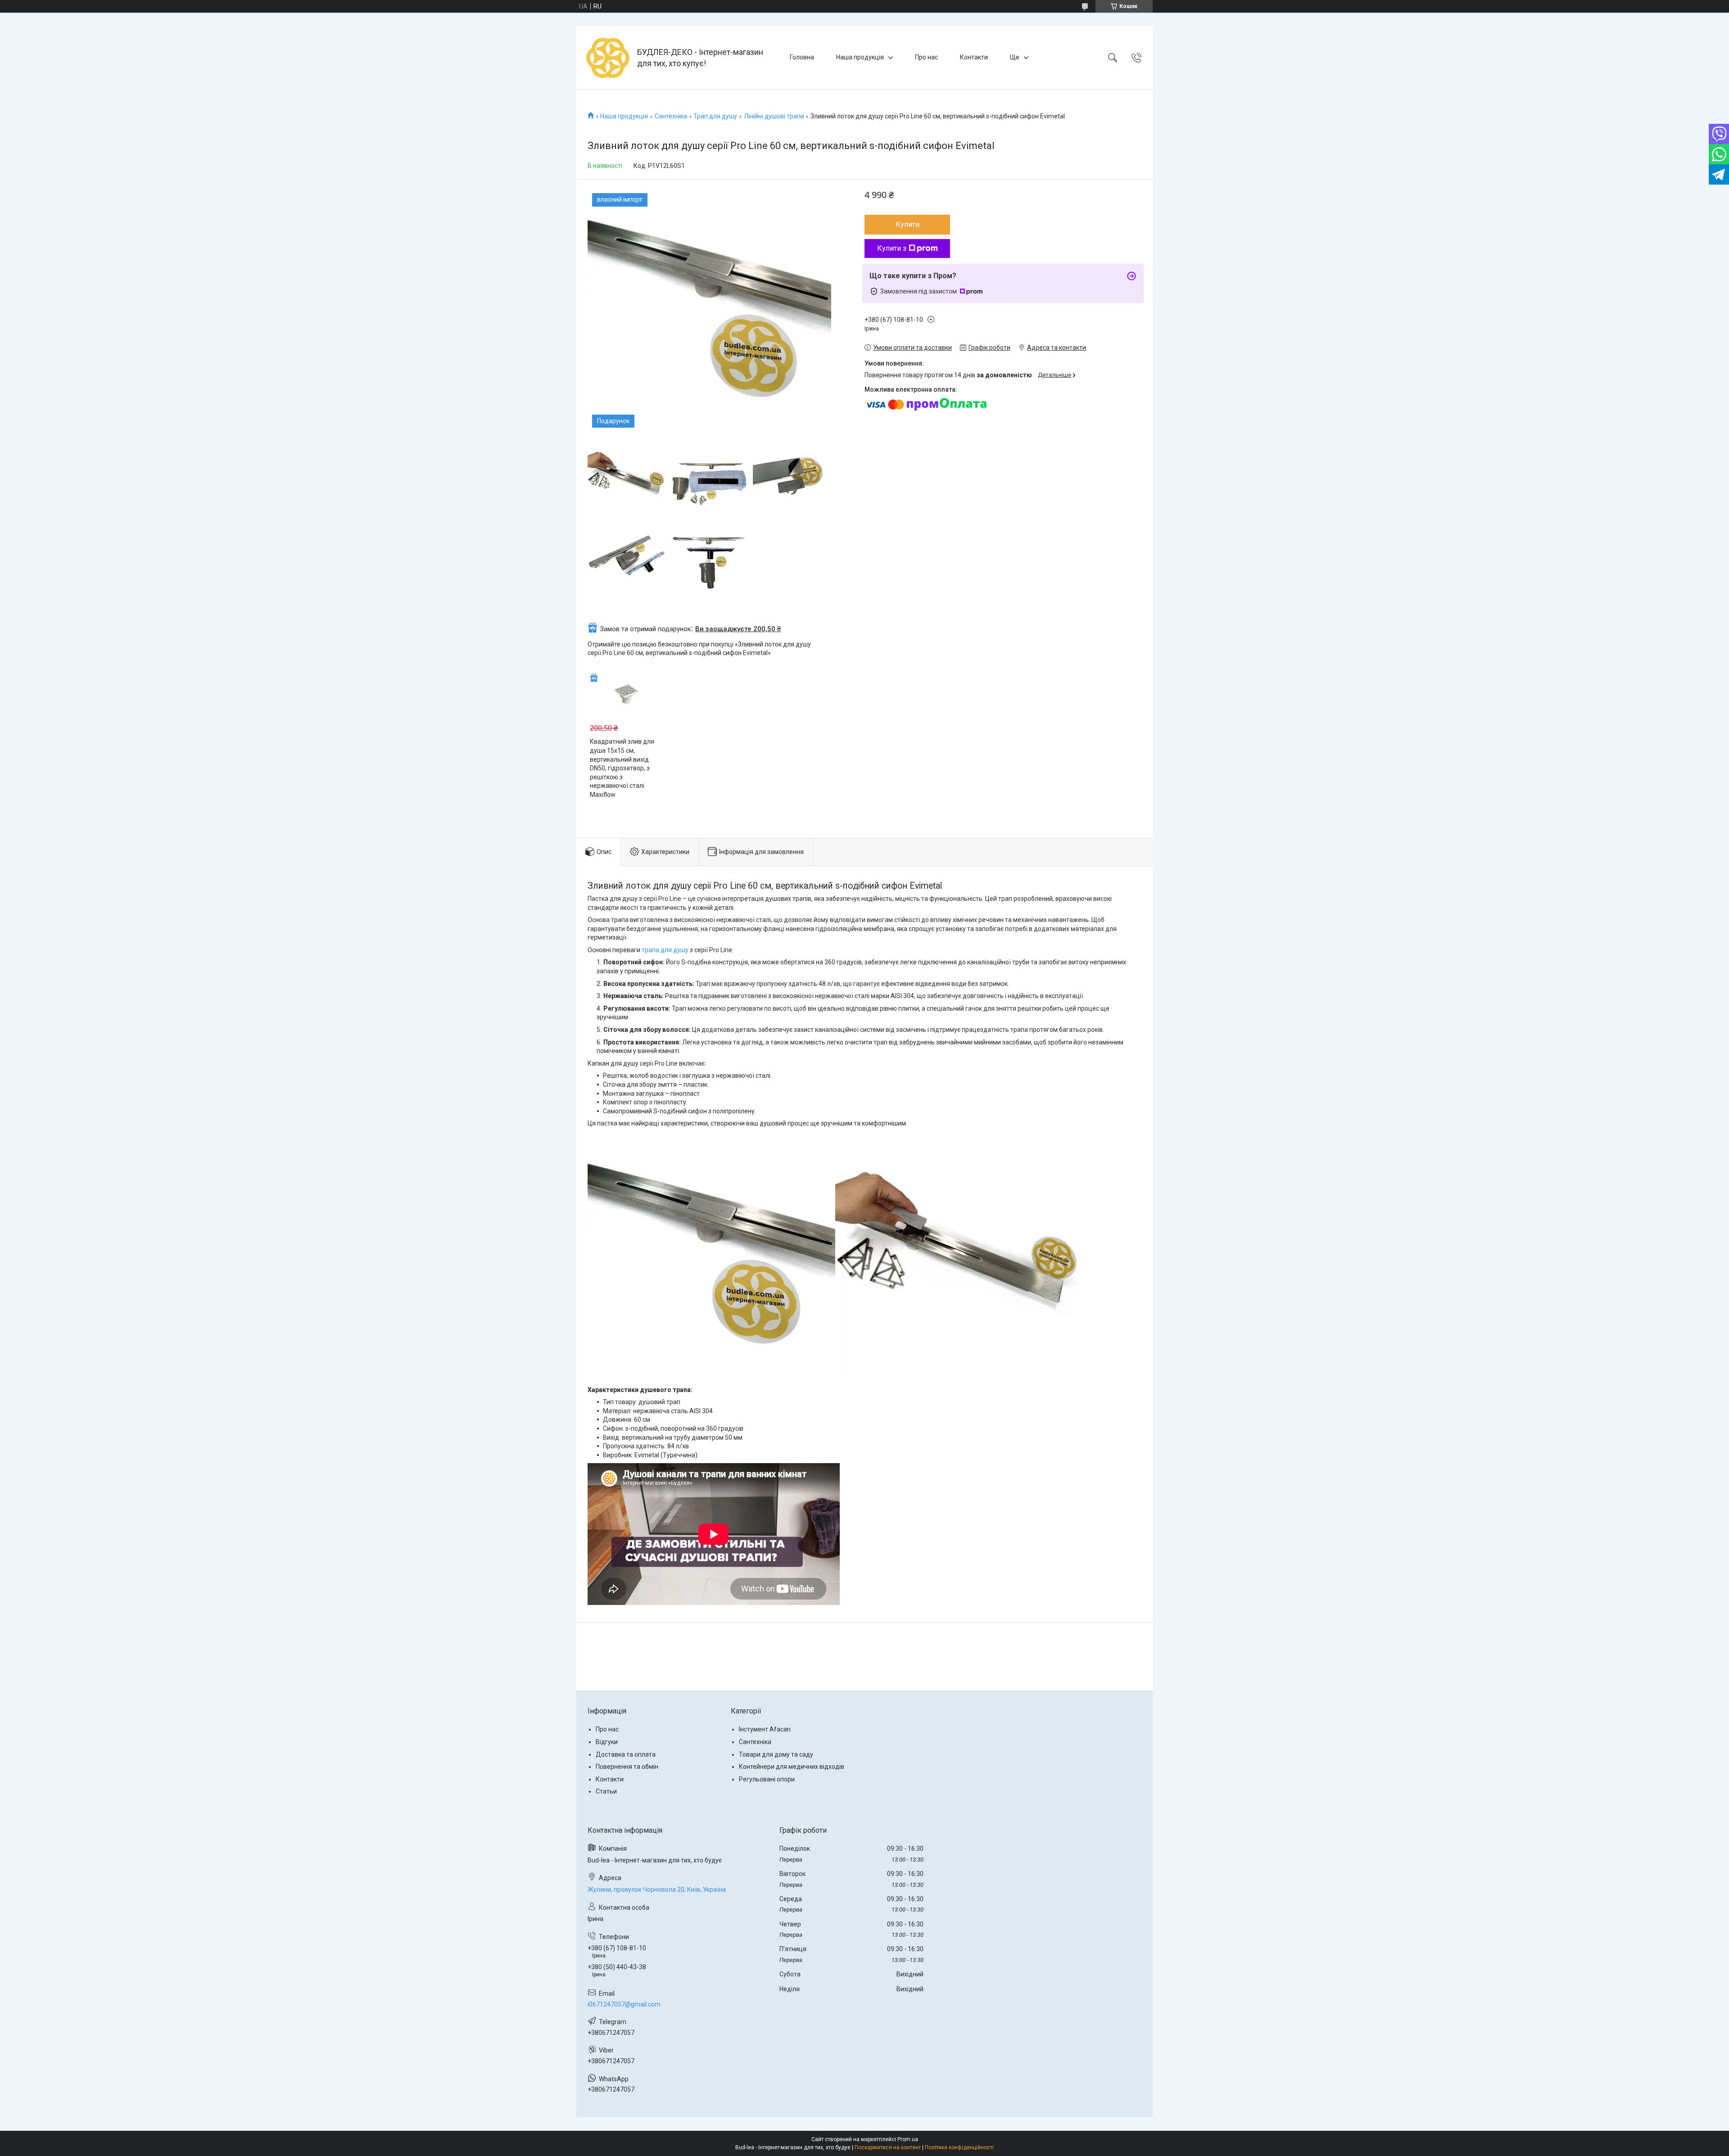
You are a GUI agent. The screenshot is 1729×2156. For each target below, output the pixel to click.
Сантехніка (671, 116)
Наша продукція (860, 57)
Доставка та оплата (626, 1754)
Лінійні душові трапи (774, 116)
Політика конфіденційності (959, 2147)
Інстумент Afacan (765, 1729)
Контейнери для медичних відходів (792, 1767)
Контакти (974, 57)
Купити (907, 224)
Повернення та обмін (627, 1767)
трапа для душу (665, 950)
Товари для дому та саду (776, 1754)
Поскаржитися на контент (888, 2147)
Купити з (892, 248)
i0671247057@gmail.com (624, 2004)
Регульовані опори (767, 1779)
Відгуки (607, 1742)
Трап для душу (715, 116)
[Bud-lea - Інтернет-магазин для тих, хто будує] (608, 58)
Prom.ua (908, 2139)
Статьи (606, 1791)
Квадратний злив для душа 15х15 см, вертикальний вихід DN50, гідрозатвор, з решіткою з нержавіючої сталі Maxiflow (622, 768)
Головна (802, 57)
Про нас (926, 57)
